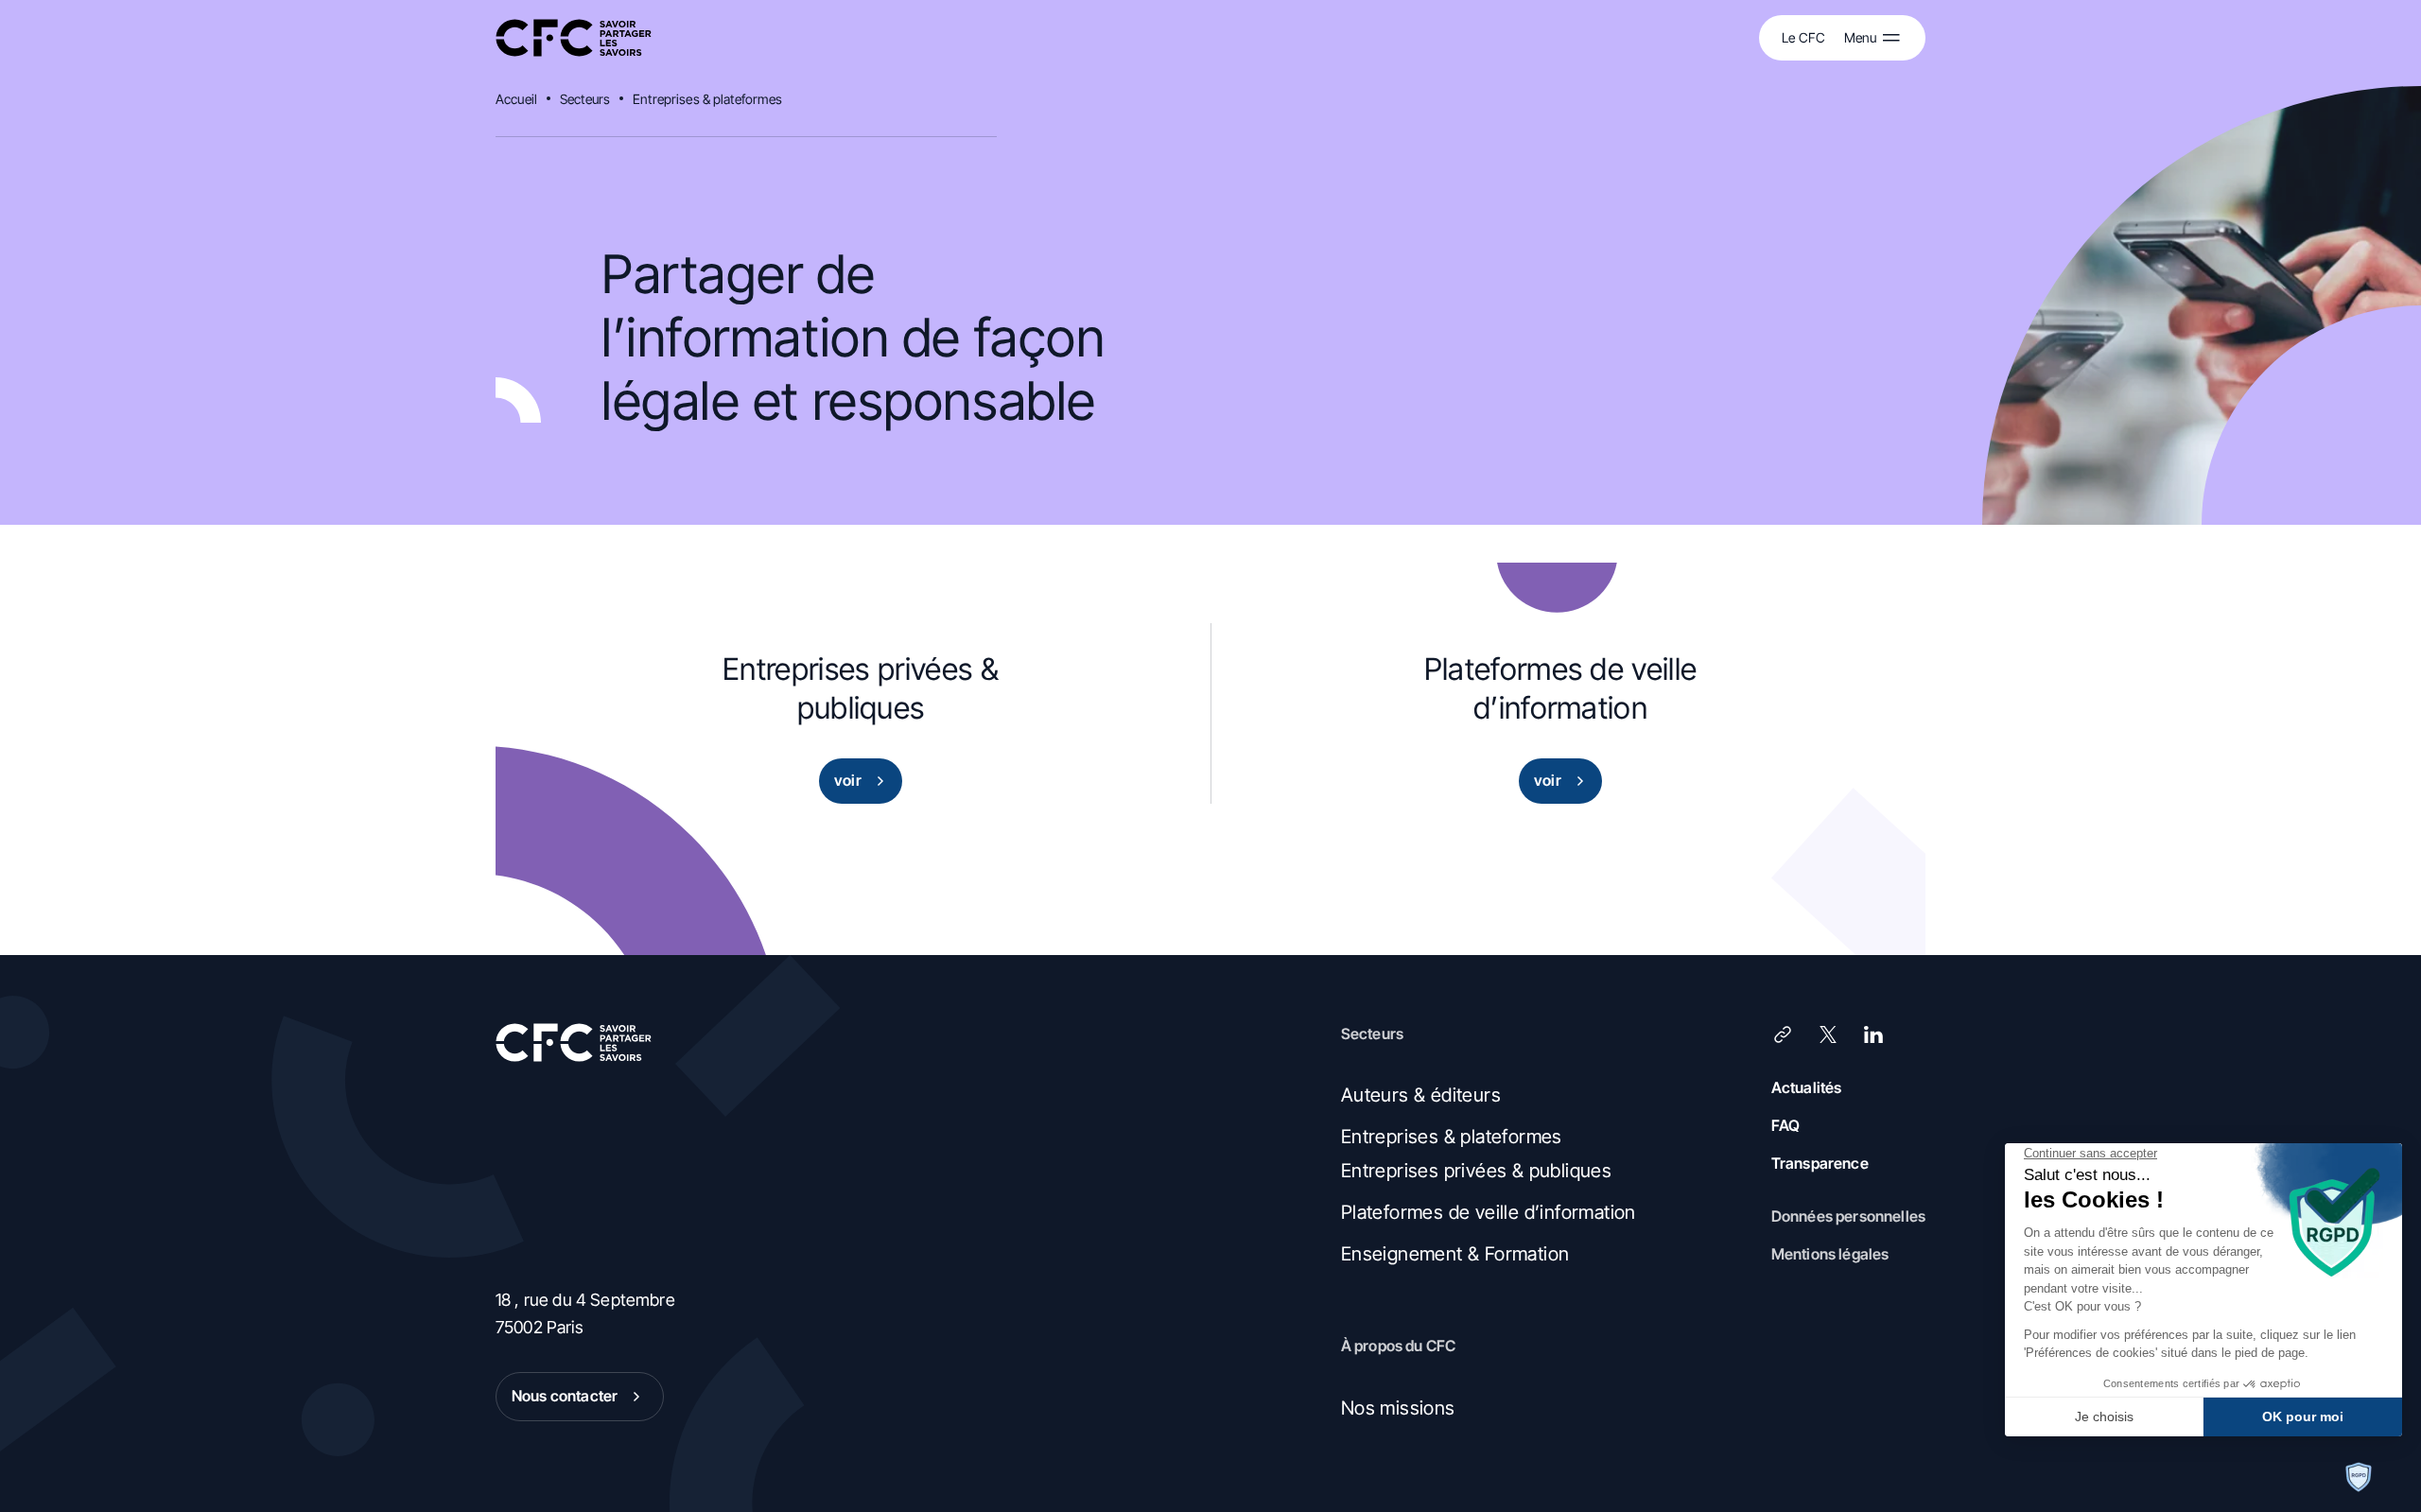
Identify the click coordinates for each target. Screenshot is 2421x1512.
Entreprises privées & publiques (1476, 1171)
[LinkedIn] (1873, 1034)
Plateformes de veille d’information (1489, 1212)
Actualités (1807, 1087)
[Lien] (1783, 1034)
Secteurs (585, 99)
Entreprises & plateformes (708, 99)
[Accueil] (574, 38)
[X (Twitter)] (1828, 1034)
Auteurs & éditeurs (1421, 1095)
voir (848, 780)
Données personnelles (1848, 1216)
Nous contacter (565, 1396)
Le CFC (1803, 37)
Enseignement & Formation (1455, 1254)
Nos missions (1398, 1408)
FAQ (1785, 1125)
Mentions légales (1830, 1254)
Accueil (516, 99)
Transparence (1820, 1163)
